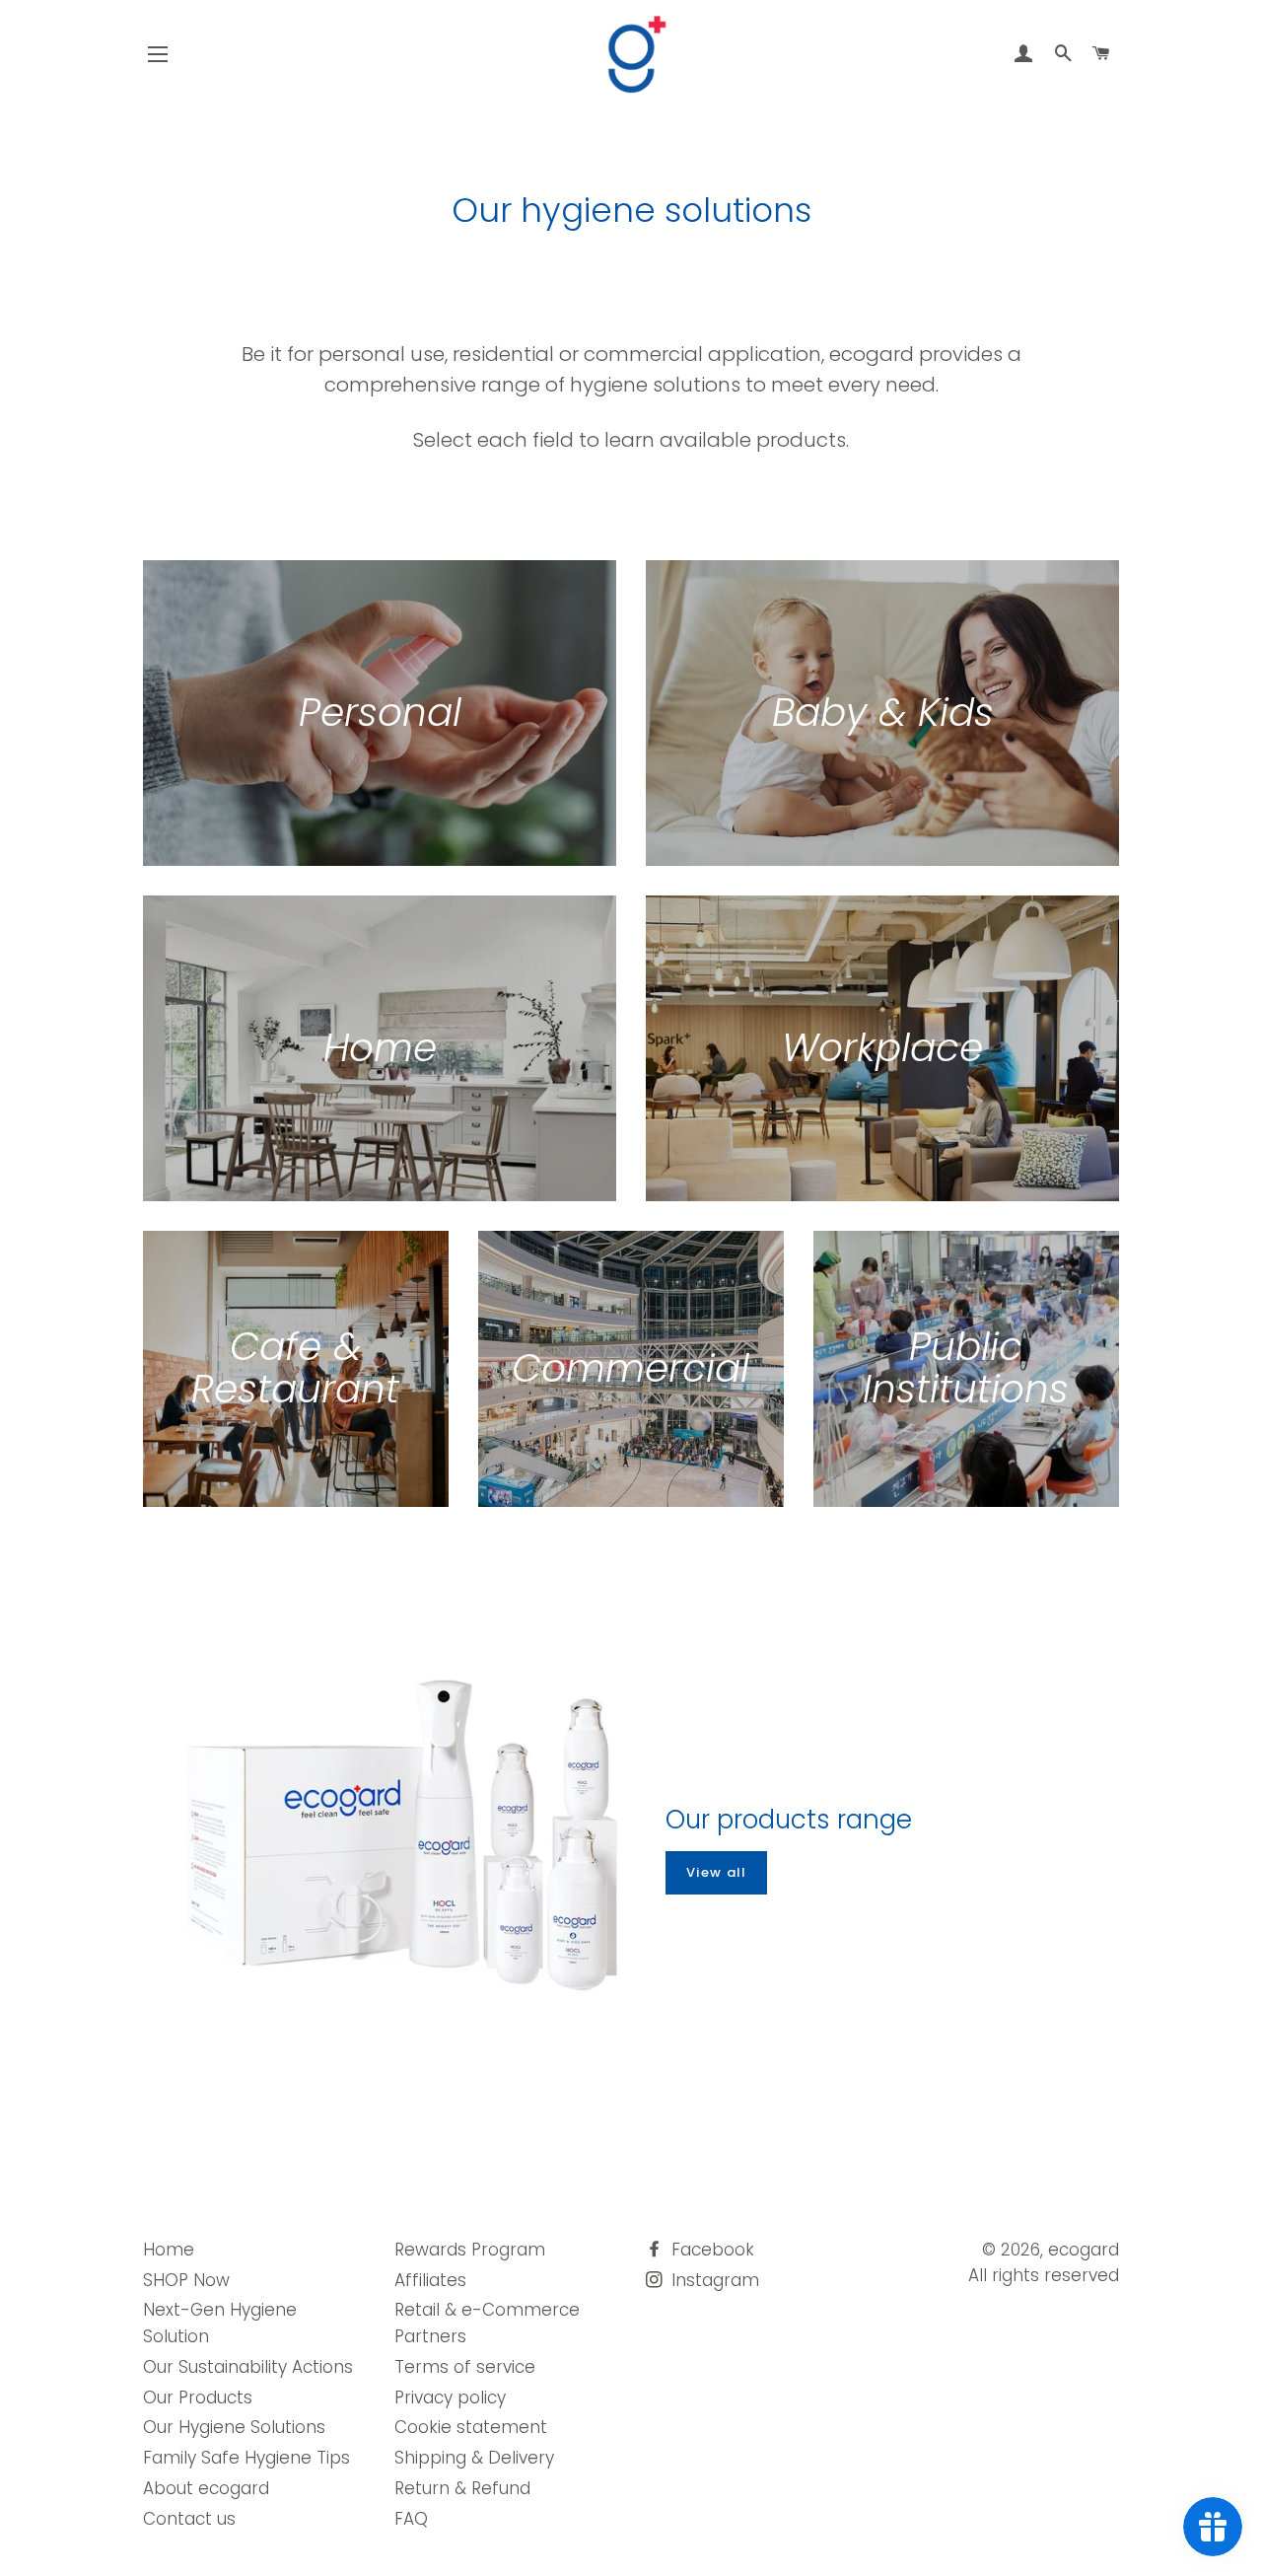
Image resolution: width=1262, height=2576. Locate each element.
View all (716, 1872)
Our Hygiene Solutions (234, 2427)
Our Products (198, 2397)
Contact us (189, 2519)
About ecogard (206, 2488)
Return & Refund (462, 2488)
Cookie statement (471, 2427)
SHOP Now (186, 2280)
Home (169, 2250)
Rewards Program (470, 2250)
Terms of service (465, 2367)
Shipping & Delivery (474, 2458)
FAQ (411, 2519)
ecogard (1084, 2250)
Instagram (713, 2280)
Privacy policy (450, 2397)
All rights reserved (1044, 2275)
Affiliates (430, 2280)
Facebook (710, 2250)
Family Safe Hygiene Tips (246, 2458)
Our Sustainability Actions (248, 2367)
